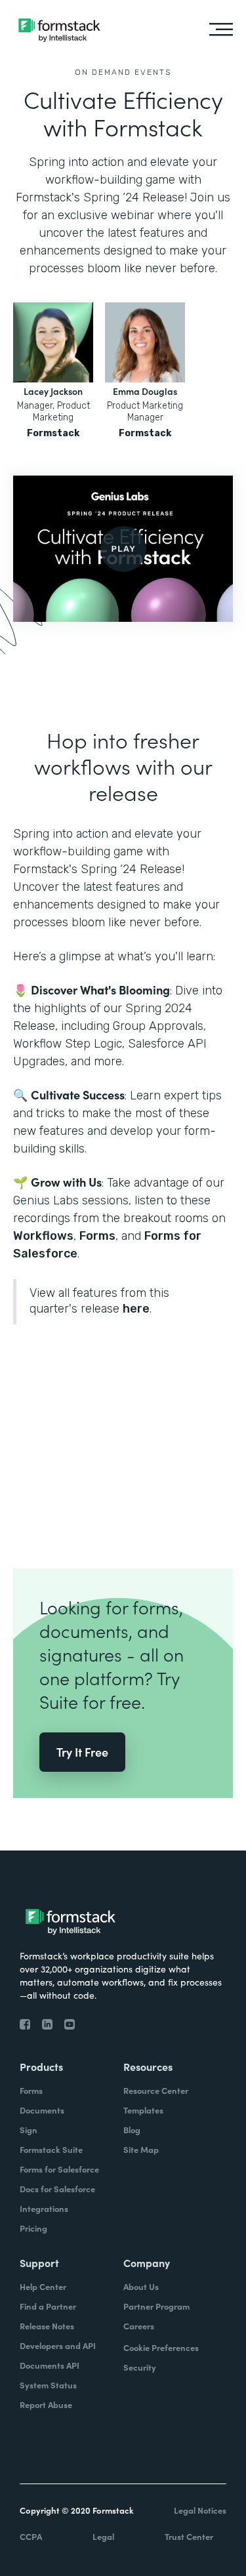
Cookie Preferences (161, 2347)
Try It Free (82, 1752)
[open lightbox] (123, 549)
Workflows (43, 1236)
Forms (97, 1236)
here (136, 1309)
